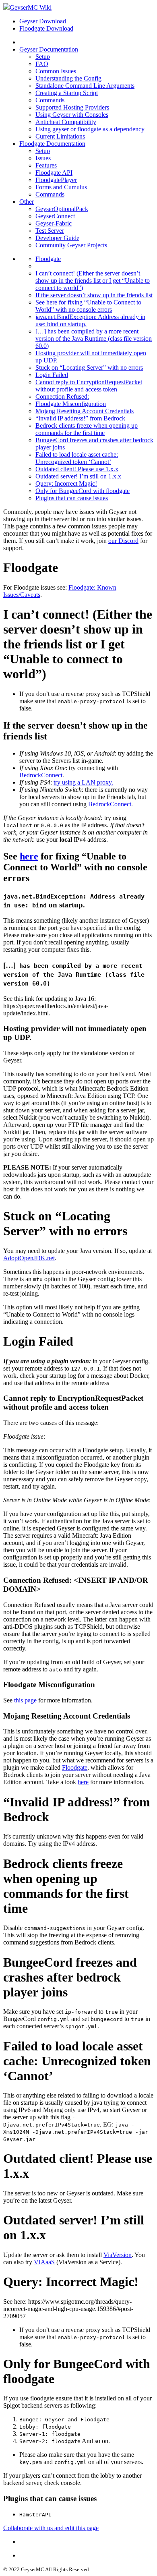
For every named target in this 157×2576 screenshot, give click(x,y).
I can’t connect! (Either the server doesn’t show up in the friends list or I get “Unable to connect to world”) (93, 281)
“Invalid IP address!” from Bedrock (80, 418)
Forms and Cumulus (61, 187)
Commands (50, 100)
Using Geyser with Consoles (72, 115)
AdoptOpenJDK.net (29, 1258)
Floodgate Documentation (52, 144)
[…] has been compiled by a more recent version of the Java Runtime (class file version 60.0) (94, 339)
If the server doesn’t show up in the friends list (94, 295)
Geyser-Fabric (54, 223)
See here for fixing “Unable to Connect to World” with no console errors (88, 306)
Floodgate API (54, 173)
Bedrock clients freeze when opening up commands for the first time (87, 429)
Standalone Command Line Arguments (85, 86)
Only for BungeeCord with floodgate (83, 491)
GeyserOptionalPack (62, 209)
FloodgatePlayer (56, 180)
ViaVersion (118, 2255)
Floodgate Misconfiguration (71, 404)
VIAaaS (44, 2262)
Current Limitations (60, 136)
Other (27, 202)
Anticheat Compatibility (66, 122)
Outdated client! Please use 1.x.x (77, 469)
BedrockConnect (41, 775)
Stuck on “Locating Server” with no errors (89, 368)
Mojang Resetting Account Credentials (85, 411)
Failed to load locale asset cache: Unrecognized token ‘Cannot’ (77, 458)
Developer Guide (57, 238)
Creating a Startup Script (67, 93)
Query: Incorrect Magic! (66, 484)
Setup (43, 57)
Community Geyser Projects (71, 245)
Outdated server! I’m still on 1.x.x (78, 476)
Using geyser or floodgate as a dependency (90, 129)
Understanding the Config (68, 78)
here (29, 856)
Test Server (50, 231)
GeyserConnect (55, 216)
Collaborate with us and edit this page (51, 2528)
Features (46, 165)
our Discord (123, 541)
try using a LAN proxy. (83, 782)
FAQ (42, 64)
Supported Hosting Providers (72, 107)
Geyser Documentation (49, 49)
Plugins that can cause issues (72, 498)
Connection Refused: (62, 397)
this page (25, 1700)
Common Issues (56, 71)
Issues (43, 158)
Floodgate (48, 259)
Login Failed (52, 375)
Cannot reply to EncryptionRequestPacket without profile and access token (89, 386)
